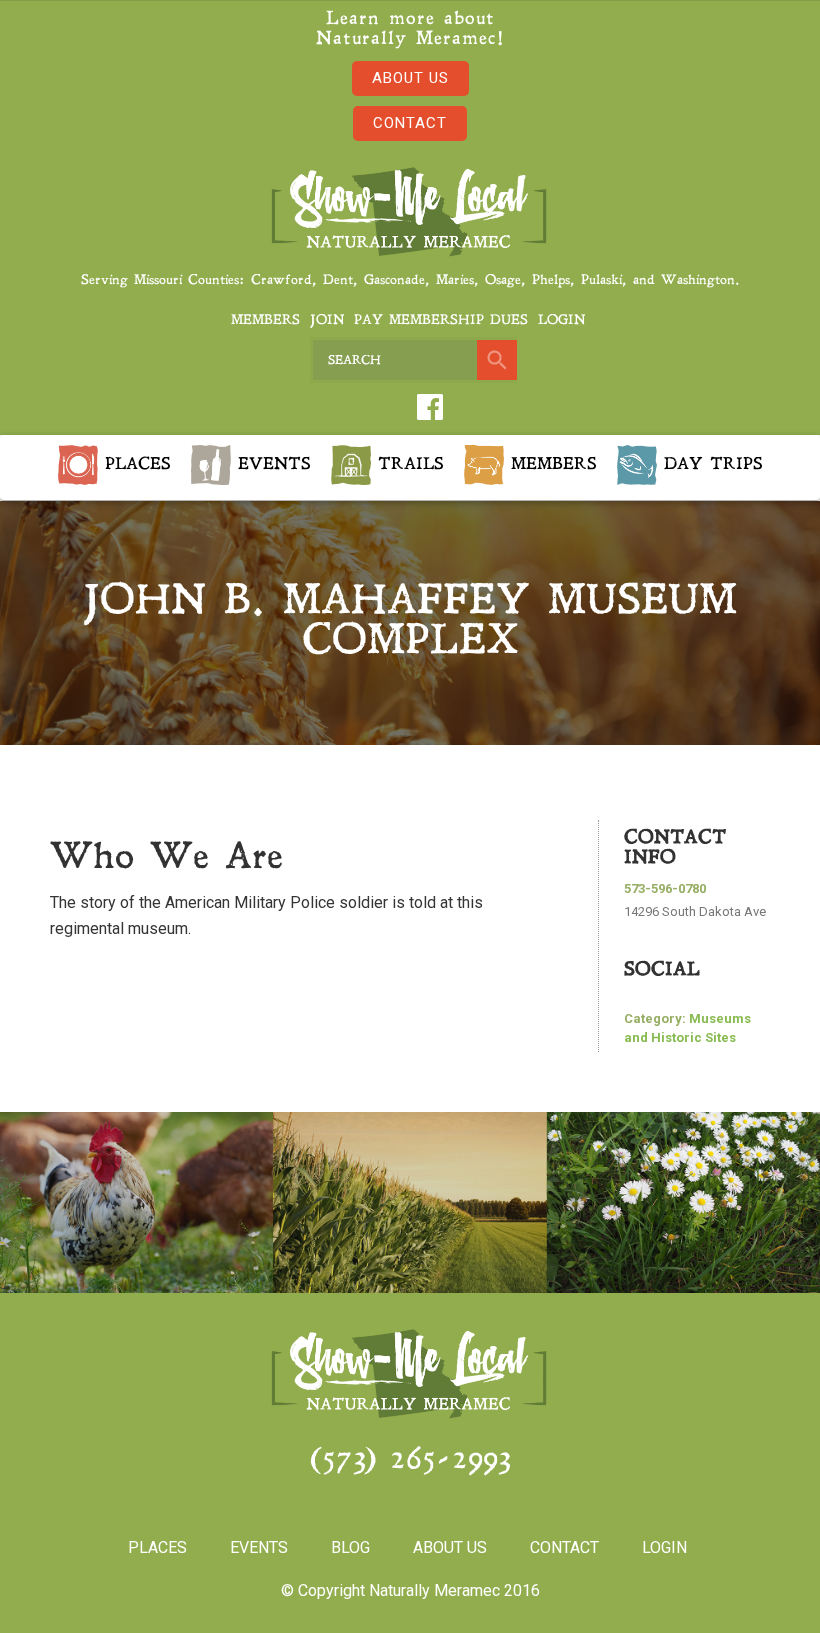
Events (271, 464)
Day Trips (710, 464)
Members (265, 320)
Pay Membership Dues (441, 320)
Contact (410, 123)
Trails (407, 464)
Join (327, 320)
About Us (410, 78)
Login (561, 320)
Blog (350, 1547)
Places (134, 464)
